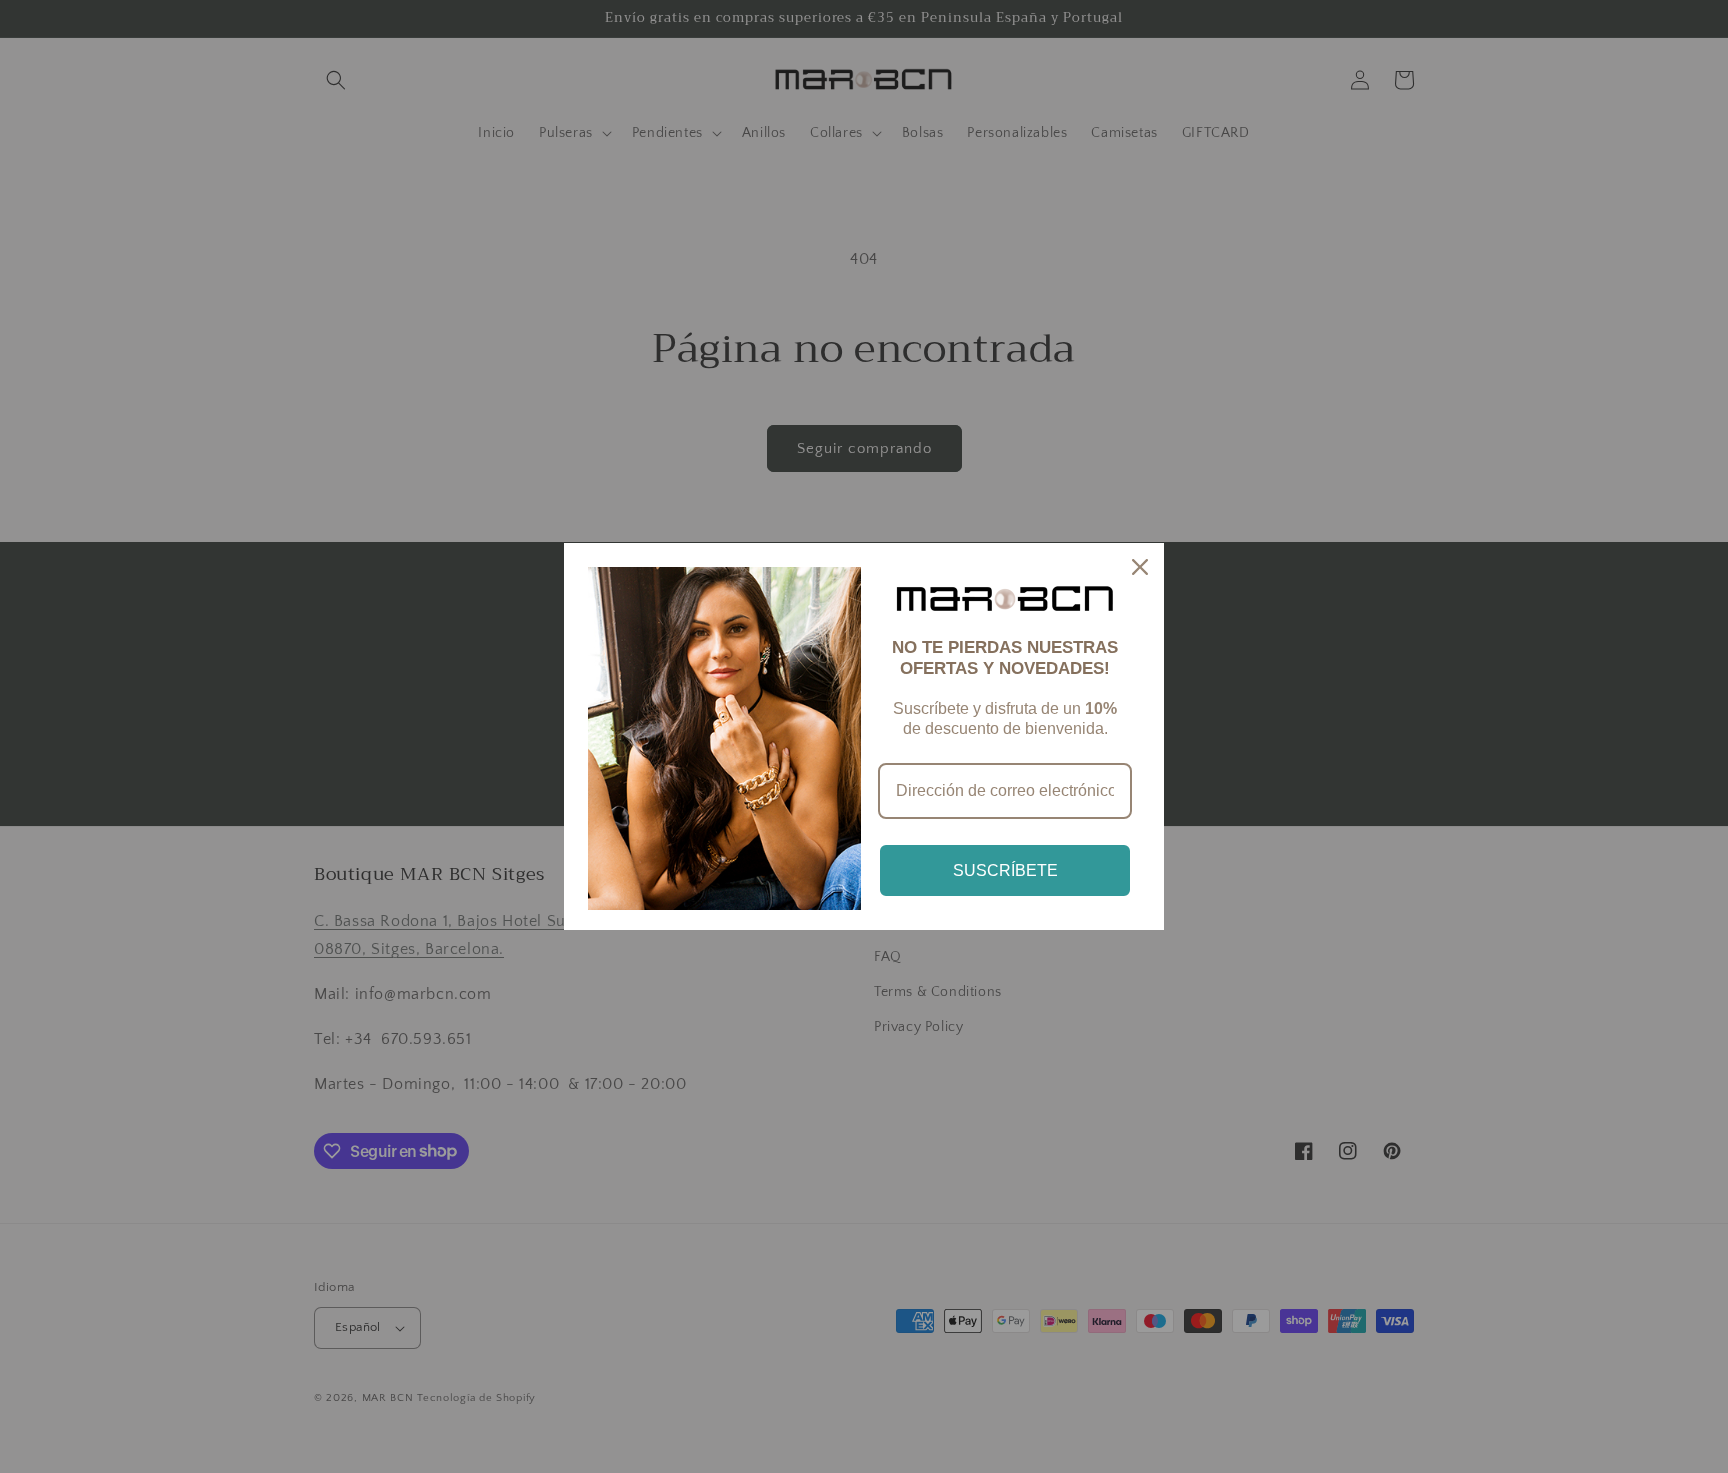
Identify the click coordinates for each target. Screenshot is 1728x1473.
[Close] (1140, 567)
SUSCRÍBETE (1005, 870)
